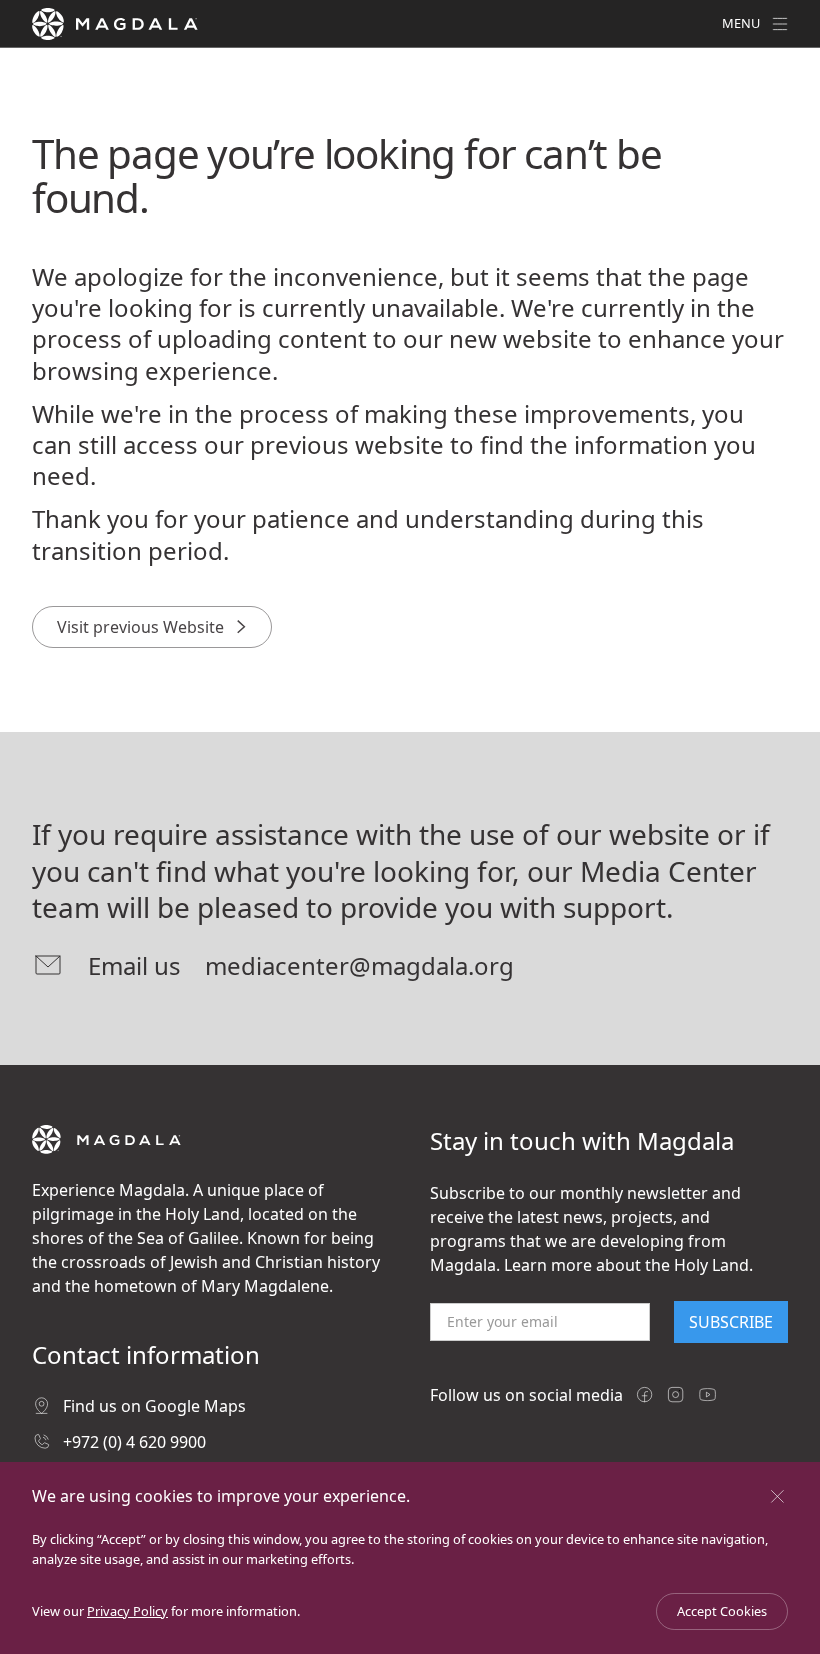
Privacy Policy (127, 1611)
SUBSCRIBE (731, 1322)
